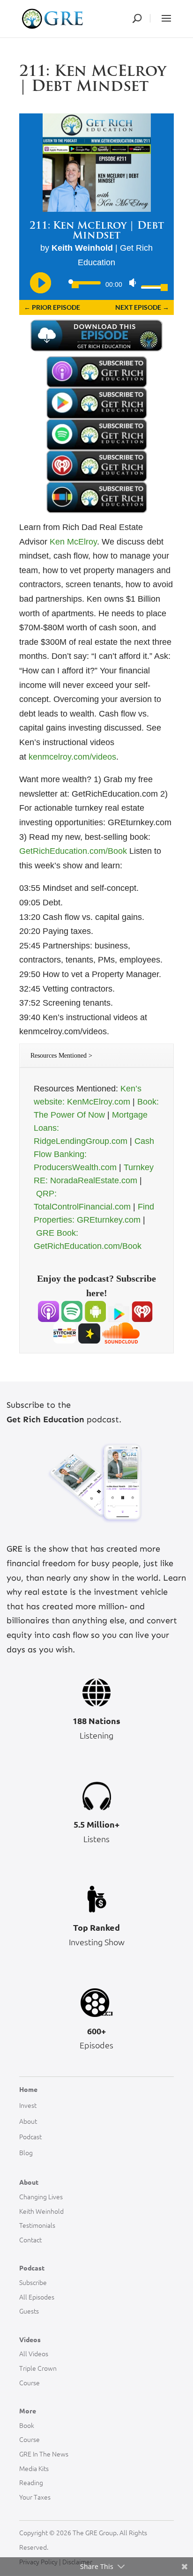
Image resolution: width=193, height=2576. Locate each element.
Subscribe (33, 2282)
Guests (29, 2311)
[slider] (151, 286)
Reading (31, 2482)
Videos (30, 2339)
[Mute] (133, 283)
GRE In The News (44, 2454)
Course (30, 2382)
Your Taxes (35, 2497)
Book (27, 2425)
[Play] (40, 282)
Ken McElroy (73, 542)
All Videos (34, 2353)
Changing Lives (41, 2196)
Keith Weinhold (41, 2211)
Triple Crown (38, 2368)
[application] (96, 284)
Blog (26, 2152)
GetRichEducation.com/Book (73, 851)
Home (28, 2089)
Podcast (30, 2136)
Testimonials (37, 2225)
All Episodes (37, 2297)
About (28, 2121)
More (28, 2411)
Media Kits (34, 2468)
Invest (28, 2105)
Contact (30, 2240)
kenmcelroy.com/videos (72, 757)
